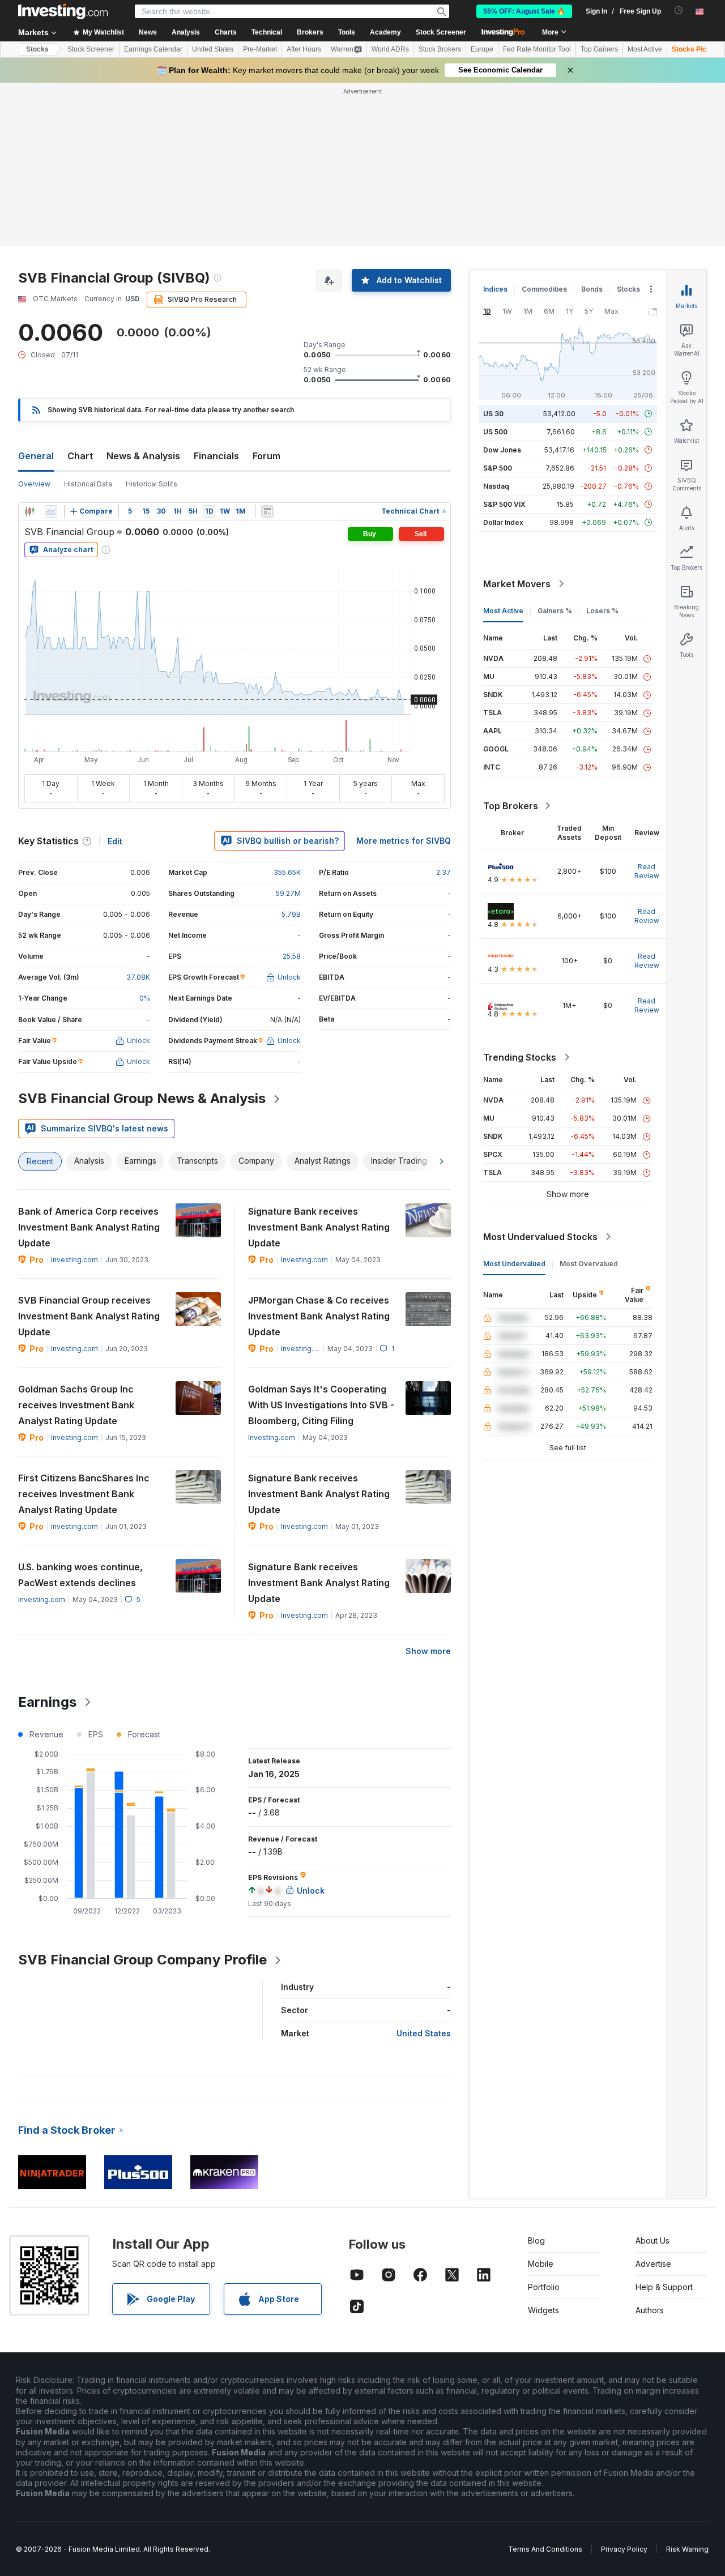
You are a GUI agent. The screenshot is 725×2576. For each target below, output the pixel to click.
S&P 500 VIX (504, 504)
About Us (652, 2240)
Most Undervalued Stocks (540, 1237)
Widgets (543, 2310)
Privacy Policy (624, 2549)
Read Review (647, 871)
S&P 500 (498, 468)
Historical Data (88, 484)
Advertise (653, 2264)
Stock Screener (441, 32)
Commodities (544, 289)
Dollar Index (503, 522)
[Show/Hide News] (267, 511)
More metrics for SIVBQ (404, 841)
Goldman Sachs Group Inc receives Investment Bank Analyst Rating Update (76, 1405)
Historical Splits (152, 484)
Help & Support (664, 2287)
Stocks (37, 49)
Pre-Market (260, 49)
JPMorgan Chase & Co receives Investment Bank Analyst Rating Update (319, 1316)
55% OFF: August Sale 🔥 (524, 11)
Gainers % (555, 611)
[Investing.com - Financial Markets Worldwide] (63, 11)
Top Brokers (511, 806)
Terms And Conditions (545, 2549)
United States (213, 49)
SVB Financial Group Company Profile (142, 1960)
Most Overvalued (589, 1264)
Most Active (645, 49)
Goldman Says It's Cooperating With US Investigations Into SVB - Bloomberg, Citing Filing (321, 1405)
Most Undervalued (514, 1264)
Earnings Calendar (153, 49)
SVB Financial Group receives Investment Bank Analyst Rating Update (89, 1316)
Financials (216, 456)
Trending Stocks (520, 1057)
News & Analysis (143, 456)
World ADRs (390, 49)
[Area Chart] (51, 511)
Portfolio (544, 2287)
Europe (482, 49)
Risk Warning (687, 2549)
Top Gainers (599, 49)
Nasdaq (496, 486)
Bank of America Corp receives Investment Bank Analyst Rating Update (89, 1227)
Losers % (602, 611)
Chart (80, 456)
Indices (495, 289)
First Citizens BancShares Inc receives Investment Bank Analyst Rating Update (84, 1494)
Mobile (541, 2264)
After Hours (304, 49)
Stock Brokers (440, 49)
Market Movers (517, 584)
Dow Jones (502, 450)
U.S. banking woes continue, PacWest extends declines (80, 1575)
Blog (536, 2240)
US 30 (493, 414)
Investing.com (74, 1260)
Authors (650, 2310)
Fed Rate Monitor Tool (537, 49)
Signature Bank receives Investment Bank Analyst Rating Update (319, 1227)
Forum (266, 456)
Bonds (592, 289)
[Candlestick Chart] (29, 511)
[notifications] (679, 10)
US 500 (495, 432)
